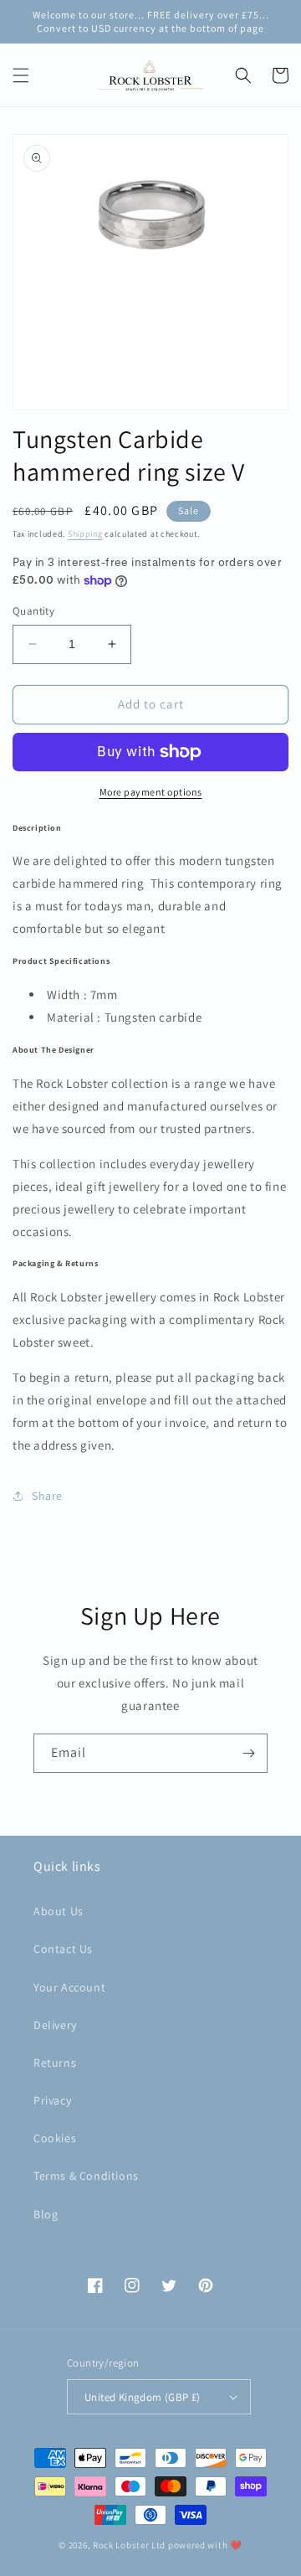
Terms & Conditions (86, 2176)
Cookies (55, 2138)
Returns (55, 2063)
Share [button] (47, 1496)
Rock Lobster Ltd (129, 2545)
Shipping (85, 534)
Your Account (69, 1987)
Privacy (52, 2100)
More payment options (151, 792)
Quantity (33, 611)
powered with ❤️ (205, 2545)
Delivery (55, 2025)
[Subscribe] (248, 1753)
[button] (21, 75)
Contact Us (63, 1949)
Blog (46, 2214)
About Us (59, 1911)
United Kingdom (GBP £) (143, 2397)
